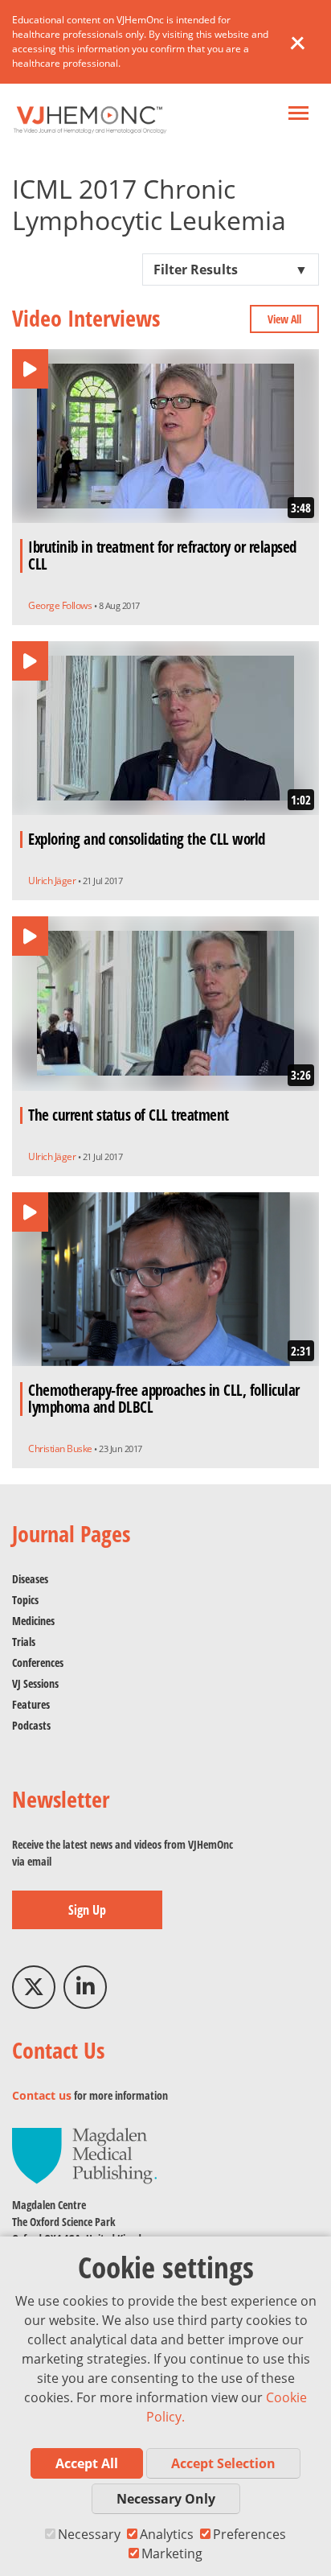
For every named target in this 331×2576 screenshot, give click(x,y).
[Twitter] (34, 1987)
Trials (24, 1642)
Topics (25, 1600)
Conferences (38, 1662)
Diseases (30, 1579)
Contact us (42, 2095)
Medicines (33, 1621)
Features (31, 1704)
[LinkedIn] (85, 1987)
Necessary (89, 2534)
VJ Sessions (35, 1683)
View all (284, 319)
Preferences (249, 2534)
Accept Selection (223, 2463)
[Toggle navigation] (298, 115)
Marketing (172, 2553)
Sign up (87, 1910)
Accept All (87, 2463)
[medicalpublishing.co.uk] (84, 2154)
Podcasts (31, 1725)
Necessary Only (166, 2499)
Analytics (167, 2534)
